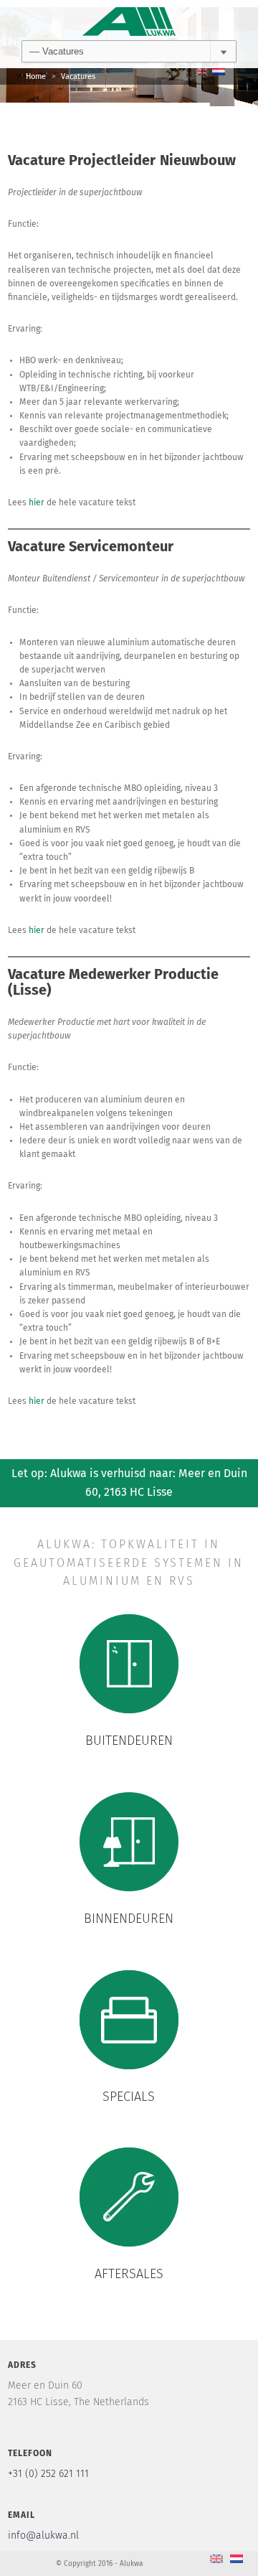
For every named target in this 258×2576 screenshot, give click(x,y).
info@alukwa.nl (43, 2536)
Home (36, 76)
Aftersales (129, 2275)
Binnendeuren (129, 1919)
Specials (129, 2097)
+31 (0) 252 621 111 (48, 2474)
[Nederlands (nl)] (219, 71)
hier (37, 503)
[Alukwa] (129, 20)
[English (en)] (202, 71)
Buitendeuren (129, 1741)
